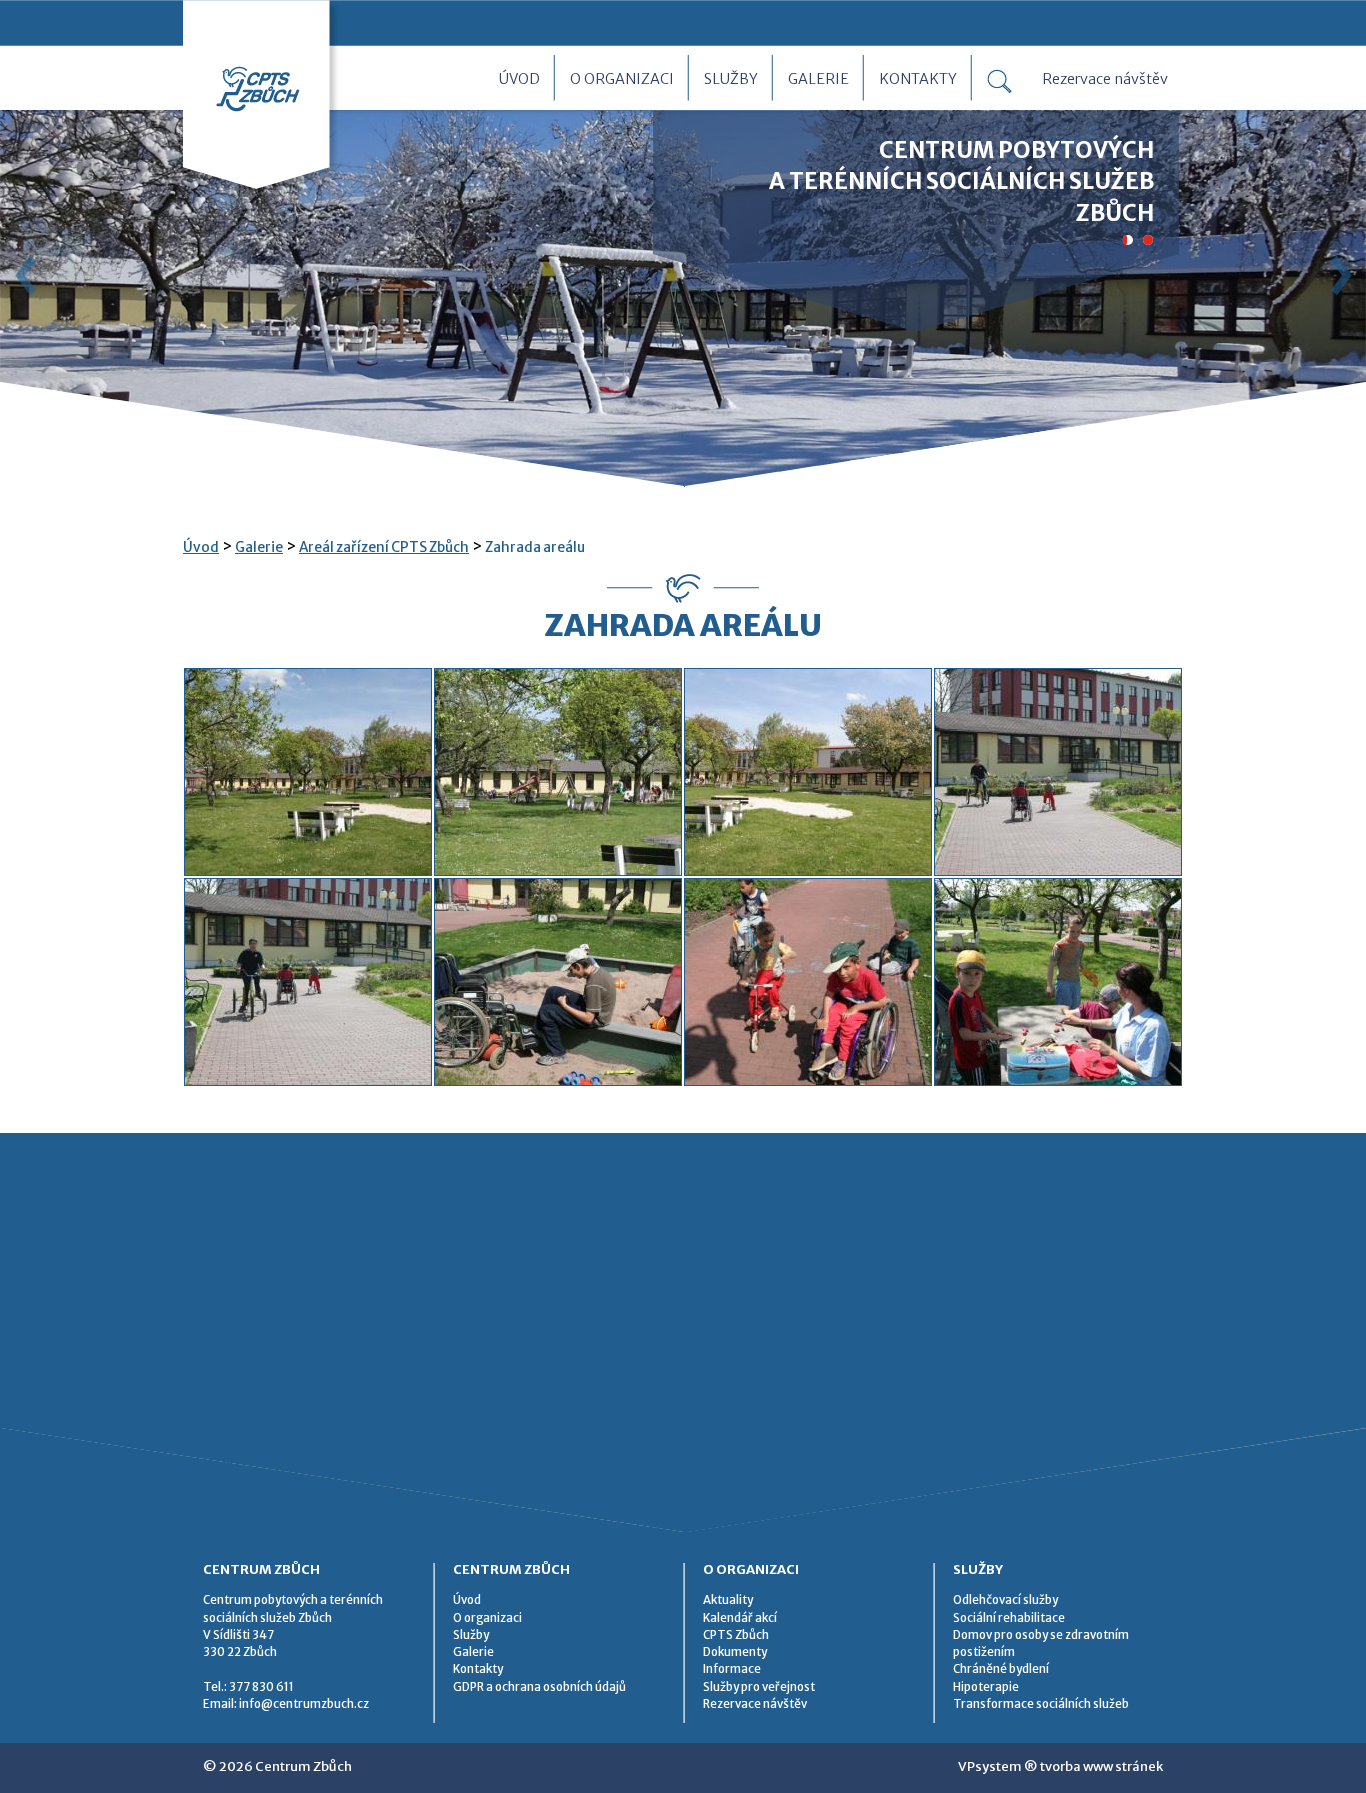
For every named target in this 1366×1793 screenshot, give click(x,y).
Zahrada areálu (535, 547)
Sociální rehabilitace (1009, 1618)
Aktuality (728, 1600)
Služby (731, 79)
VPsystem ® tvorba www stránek (1060, 1766)
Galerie (818, 79)
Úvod (519, 79)
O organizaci (622, 79)
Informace (732, 1669)
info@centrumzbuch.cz (304, 1704)
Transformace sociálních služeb (1041, 1704)
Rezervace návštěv (1105, 79)
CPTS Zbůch (736, 1635)
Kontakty (918, 79)
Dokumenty (735, 1652)
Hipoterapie (986, 1687)
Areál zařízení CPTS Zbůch (384, 547)
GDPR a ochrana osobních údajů (539, 1687)
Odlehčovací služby (1005, 1600)
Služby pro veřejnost (759, 1687)
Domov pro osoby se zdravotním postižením (1041, 1643)
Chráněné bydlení (1001, 1669)
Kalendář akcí (740, 1618)
